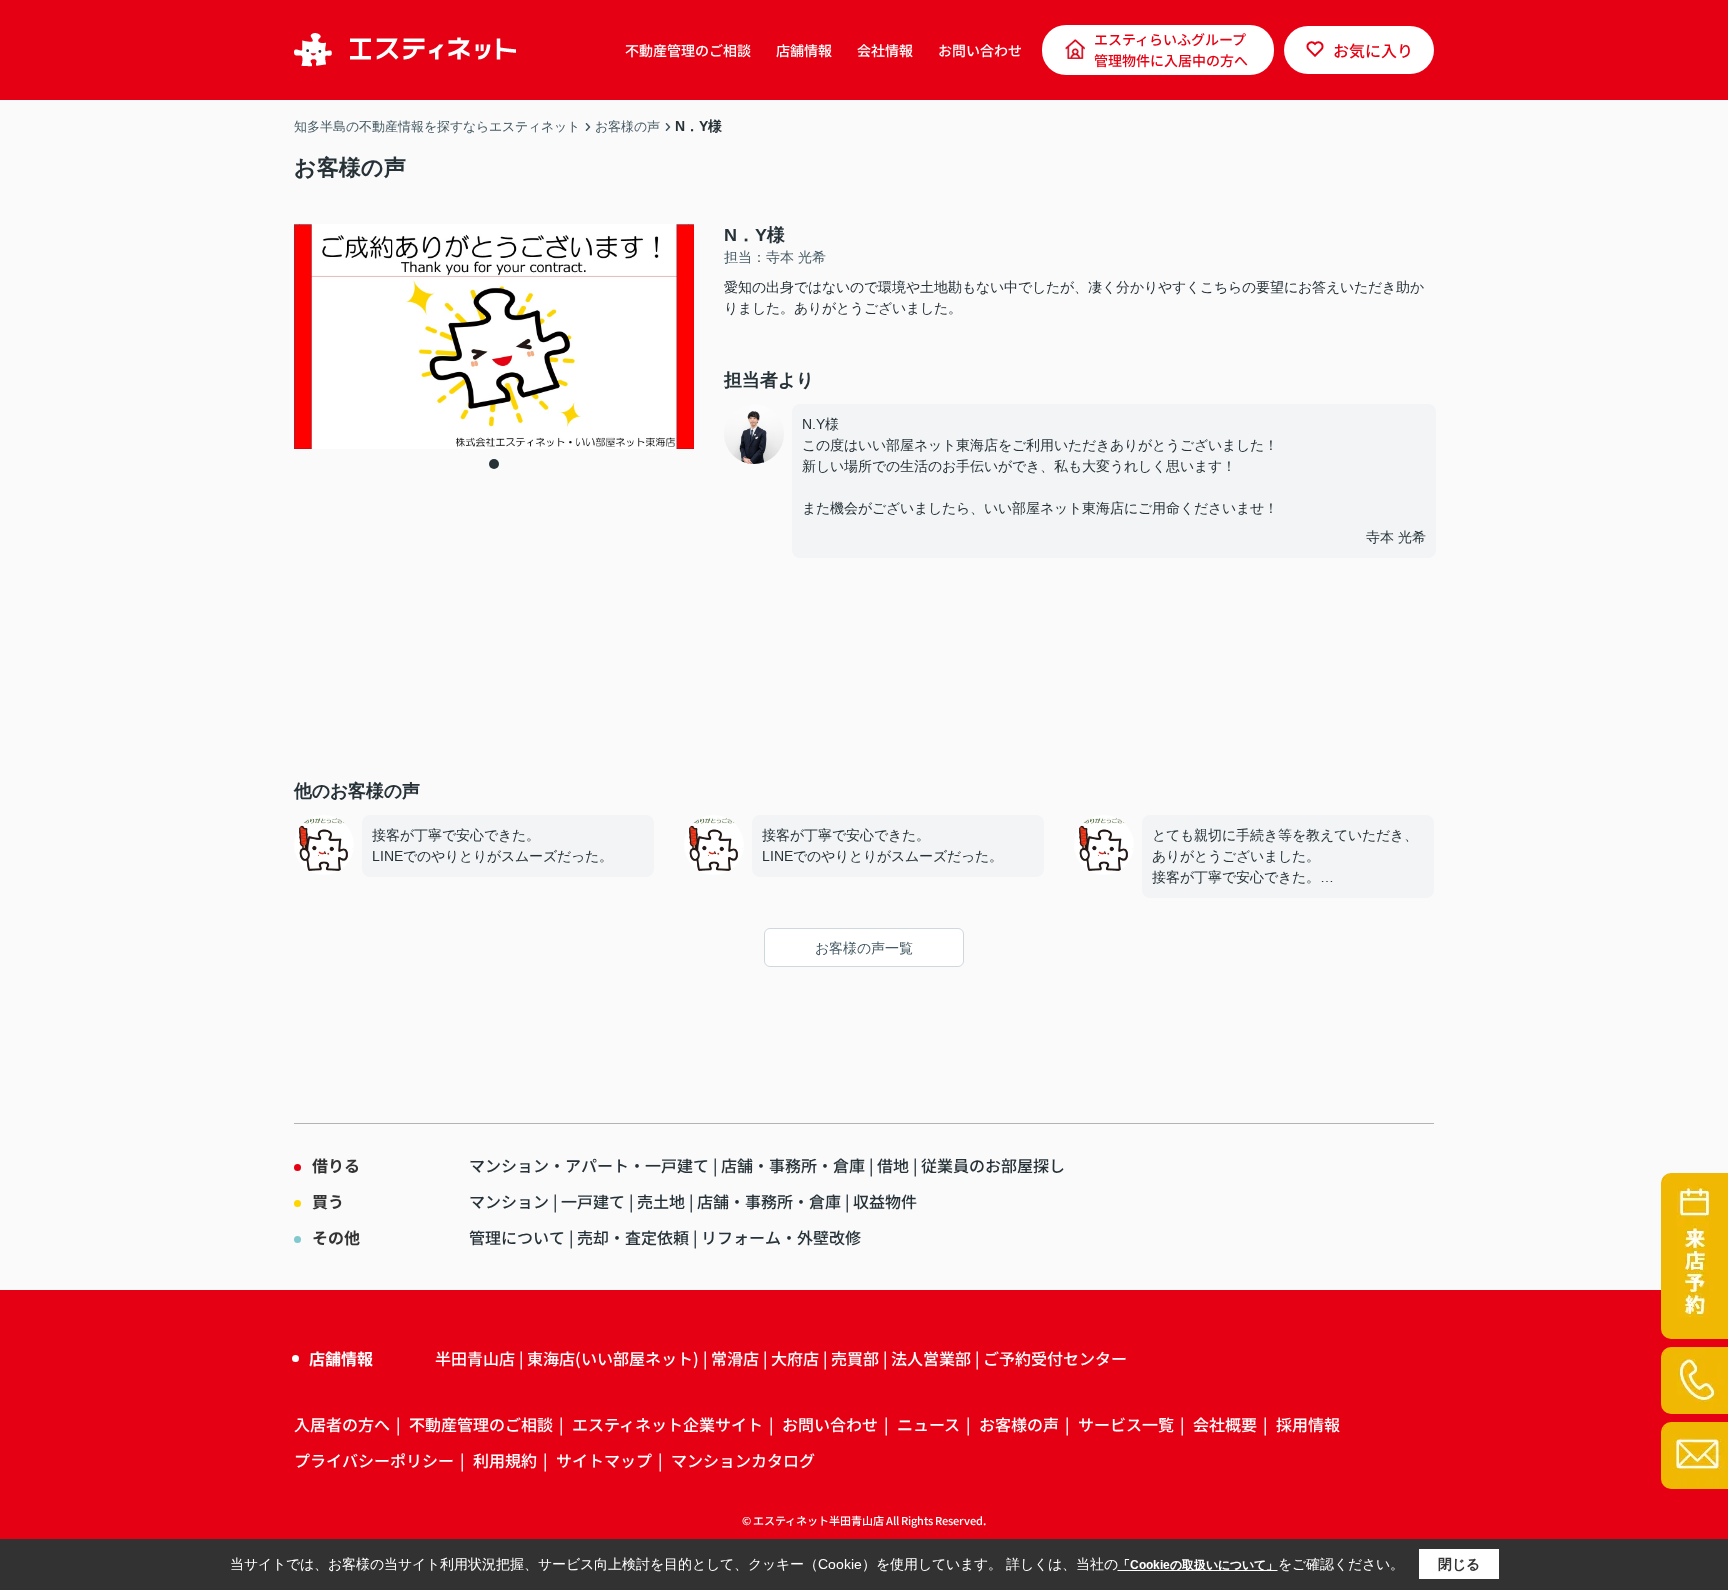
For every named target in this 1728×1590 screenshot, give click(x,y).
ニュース (928, 1424)
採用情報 (1308, 1424)
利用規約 (505, 1460)
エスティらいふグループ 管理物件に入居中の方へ (1171, 49)
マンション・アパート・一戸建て (589, 1165)
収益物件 (885, 1201)
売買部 (855, 1358)
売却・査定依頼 (633, 1237)
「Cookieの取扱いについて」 (1198, 1565)
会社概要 (1225, 1424)
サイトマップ (604, 1460)
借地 (893, 1165)
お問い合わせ (980, 50)
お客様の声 (1019, 1424)
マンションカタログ (743, 1460)
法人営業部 (931, 1358)
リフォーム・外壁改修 (781, 1237)
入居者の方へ (342, 1424)
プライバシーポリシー (374, 1460)
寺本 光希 (1396, 537)
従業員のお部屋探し (993, 1165)
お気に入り (1373, 50)
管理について (517, 1237)
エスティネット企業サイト (667, 1424)
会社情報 (885, 50)
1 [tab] (494, 464)
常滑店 (735, 1358)
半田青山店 (475, 1358)
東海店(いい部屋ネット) (613, 1358)
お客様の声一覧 (864, 948)
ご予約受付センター (1055, 1358)
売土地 (661, 1201)
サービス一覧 (1126, 1424)
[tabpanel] (494, 336)
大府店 (795, 1358)
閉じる (1459, 1564)
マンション (509, 1201)
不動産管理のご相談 (688, 50)
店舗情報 (804, 50)
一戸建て (593, 1201)
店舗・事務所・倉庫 (793, 1165)
